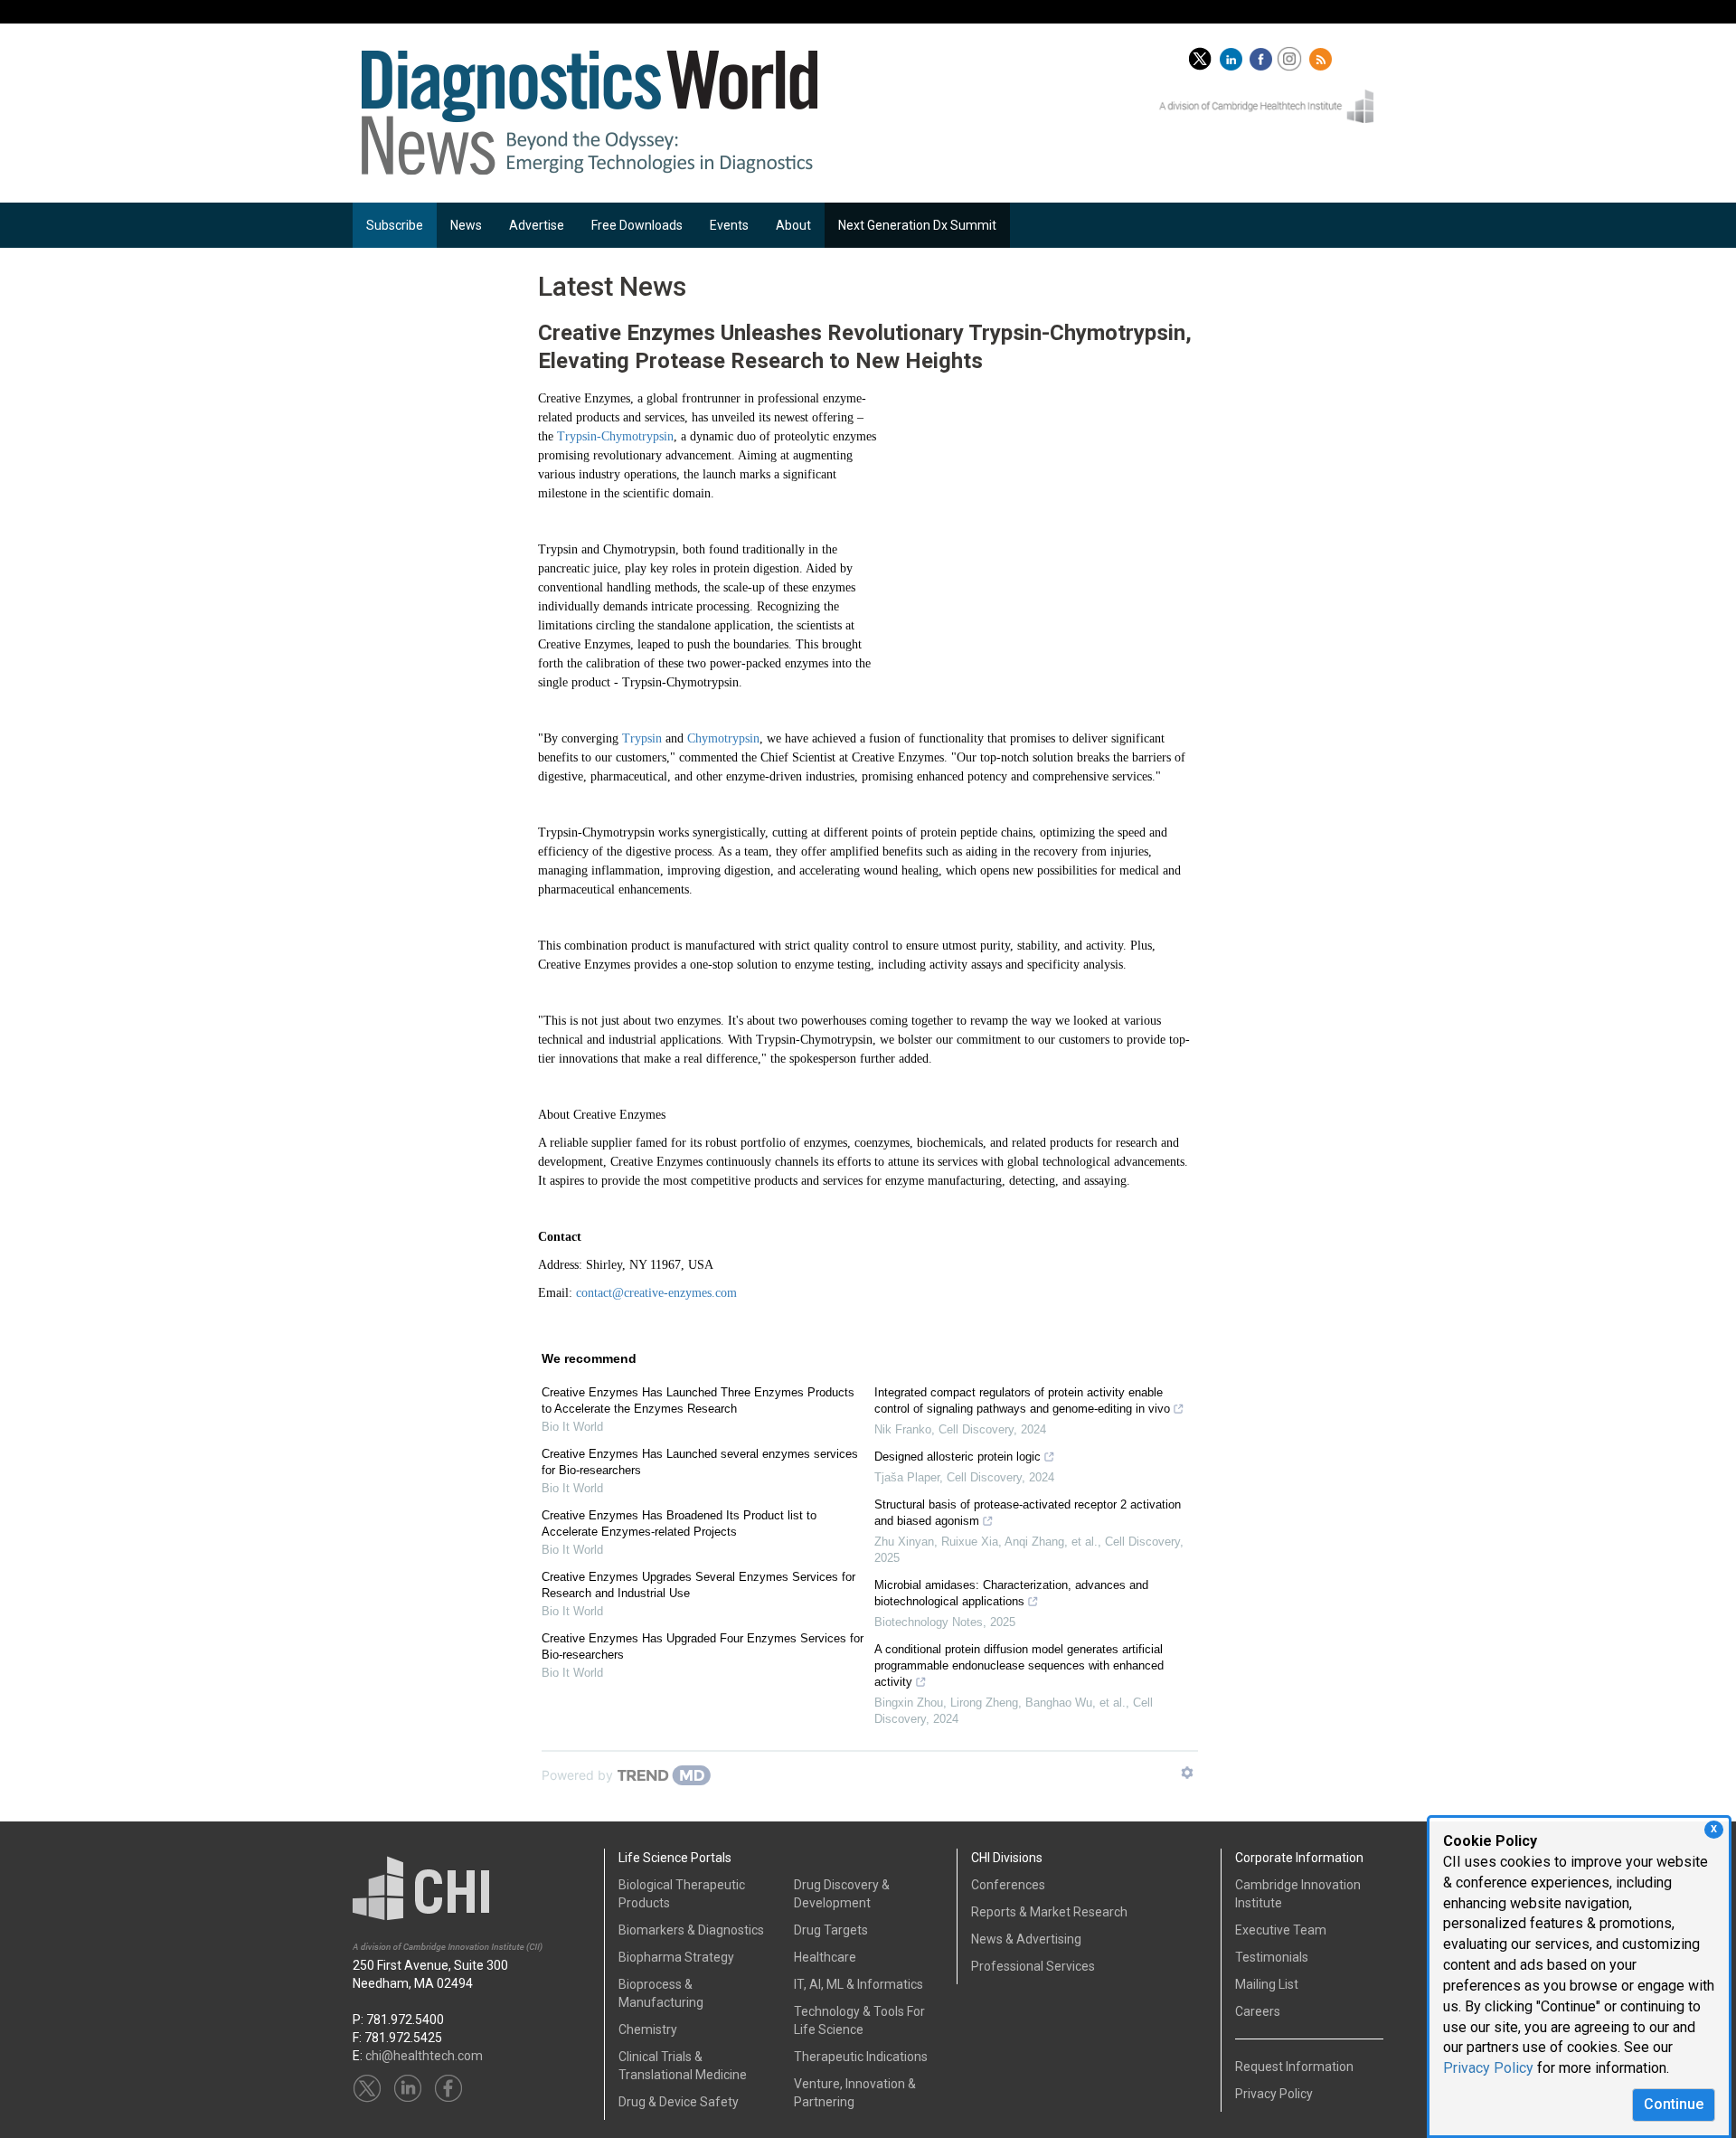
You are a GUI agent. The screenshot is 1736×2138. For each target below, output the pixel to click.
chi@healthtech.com (424, 2056)
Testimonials (1272, 1957)
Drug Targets (831, 1930)
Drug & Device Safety (679, 2102)
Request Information (1294, 2067)
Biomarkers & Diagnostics (691, 1930)
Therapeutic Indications (861, 2057)
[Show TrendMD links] (1187, 1773)
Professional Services (1033, 1966)
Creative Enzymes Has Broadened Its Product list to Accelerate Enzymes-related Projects (679, 1523)
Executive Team (1281, 1930)
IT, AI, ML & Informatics (859, 1984)
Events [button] (729, 225)
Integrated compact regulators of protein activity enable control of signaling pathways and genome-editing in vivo (1022, 1400)
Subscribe (395, 225)
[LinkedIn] (1233, 55)
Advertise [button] (537, 225)
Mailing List (1267, 1984)
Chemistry (648, 2029)
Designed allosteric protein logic (958, 1457)
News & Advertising (1026, 1939)
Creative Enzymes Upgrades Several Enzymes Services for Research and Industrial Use (698, 1585)
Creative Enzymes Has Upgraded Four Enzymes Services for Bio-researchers (703, 1646)
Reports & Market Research (1049, 1912)
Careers (1258, 2011)
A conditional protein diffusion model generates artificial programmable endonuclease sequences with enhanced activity (1019, 1665)
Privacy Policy (1488, 2068)
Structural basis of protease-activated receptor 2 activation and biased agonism (1028, 1513)
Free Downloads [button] (637, 225)
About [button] (793, 225)
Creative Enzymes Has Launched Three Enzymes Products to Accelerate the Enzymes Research (698, 1400)
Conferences (1008, 1885)
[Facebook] (1263, 55)
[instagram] (1292, 55)
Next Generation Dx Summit (917, 225)
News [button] (466, 225)
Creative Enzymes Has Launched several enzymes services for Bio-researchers (700, 1462)
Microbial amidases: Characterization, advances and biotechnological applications (1011, 1593)
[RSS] (1323, 55)
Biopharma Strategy (676, 1957)
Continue (1674, 2104)
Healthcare (825, 1957)
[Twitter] (1200, 55)
